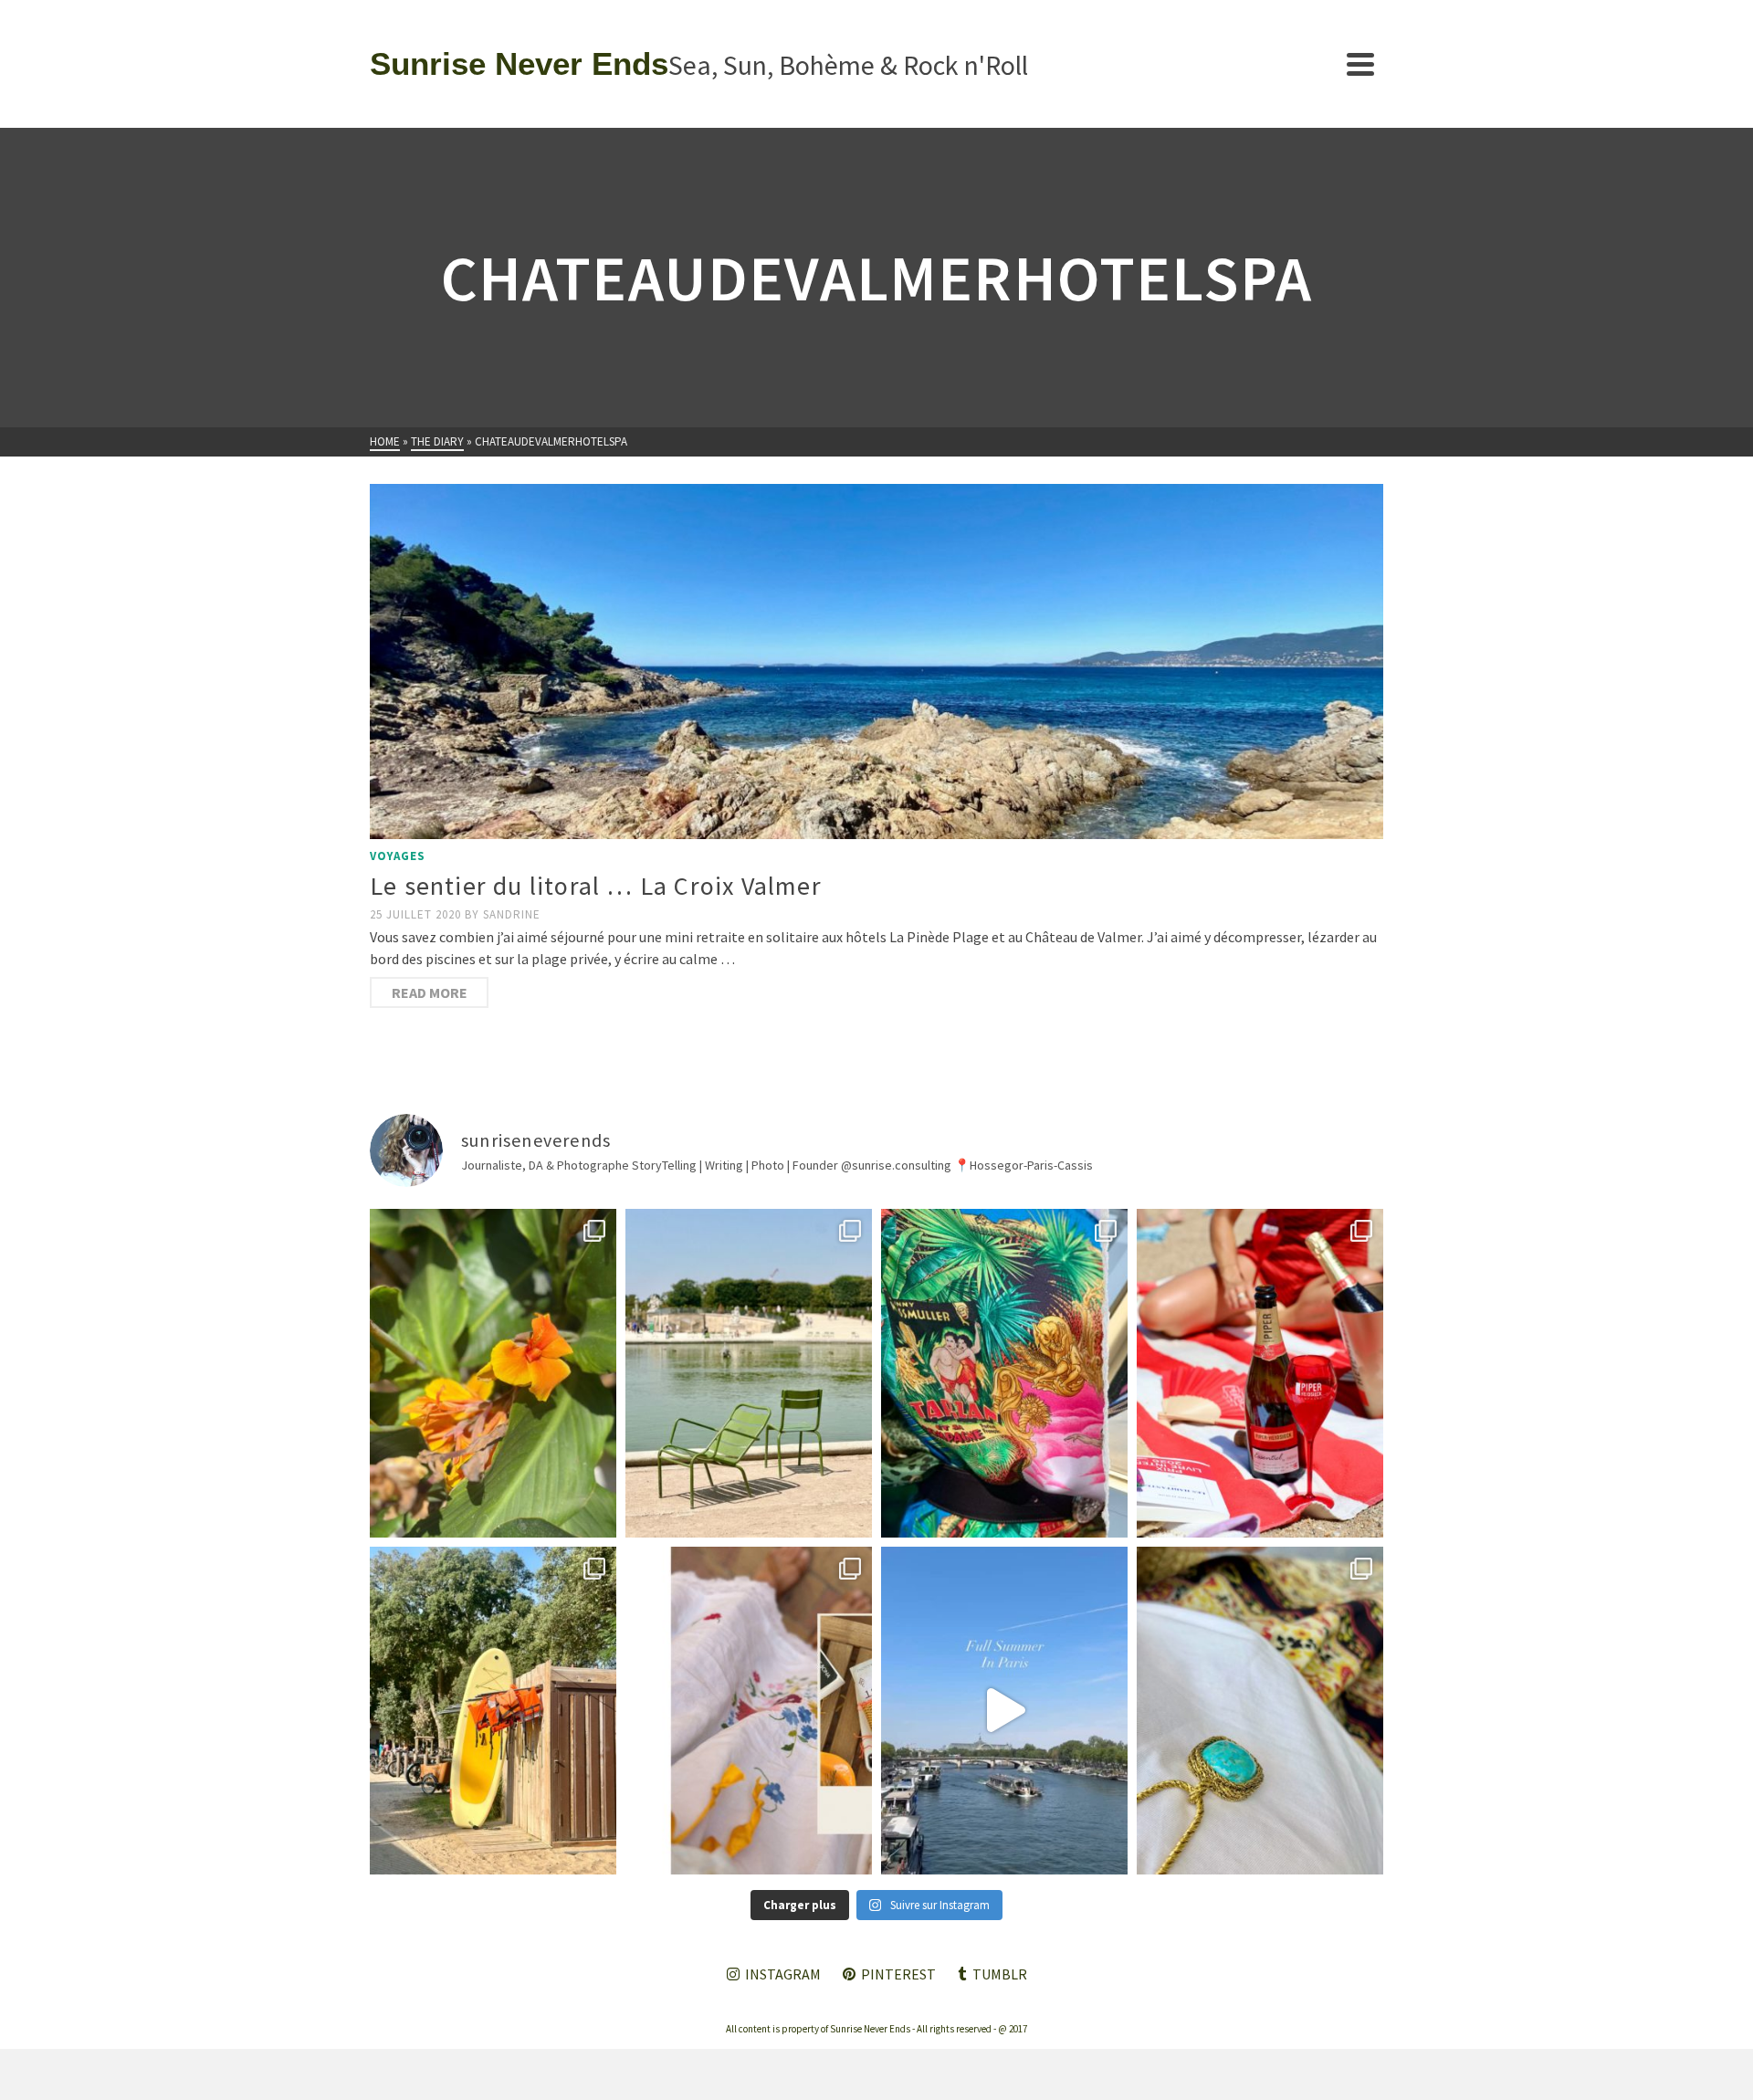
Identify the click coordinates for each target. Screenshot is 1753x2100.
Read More (430, 992)
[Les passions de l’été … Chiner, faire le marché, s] (749, 1711)
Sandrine (512, 914)
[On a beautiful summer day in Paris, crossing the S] (1004, 1711)
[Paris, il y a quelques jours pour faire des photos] (749, 1373)
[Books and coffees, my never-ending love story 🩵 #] (1260, 1711)
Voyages (398, 856)
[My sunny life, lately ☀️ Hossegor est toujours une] (493, 1711)
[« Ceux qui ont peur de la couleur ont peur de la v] (1004, 1373)
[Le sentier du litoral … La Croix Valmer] (876, 661)
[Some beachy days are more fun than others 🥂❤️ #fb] (1260, 1373)
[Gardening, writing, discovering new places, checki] (493, 1373)
